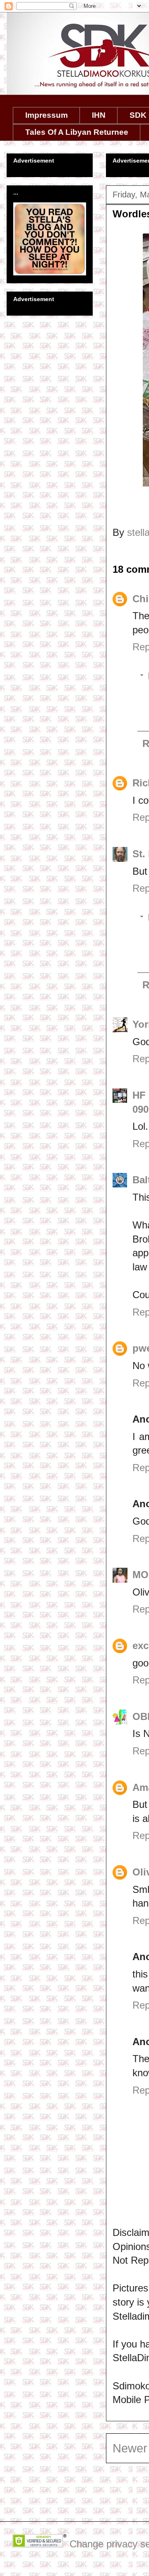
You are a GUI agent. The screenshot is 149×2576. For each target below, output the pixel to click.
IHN (99, 115)
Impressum (47, 115)
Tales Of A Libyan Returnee (77, 132)
